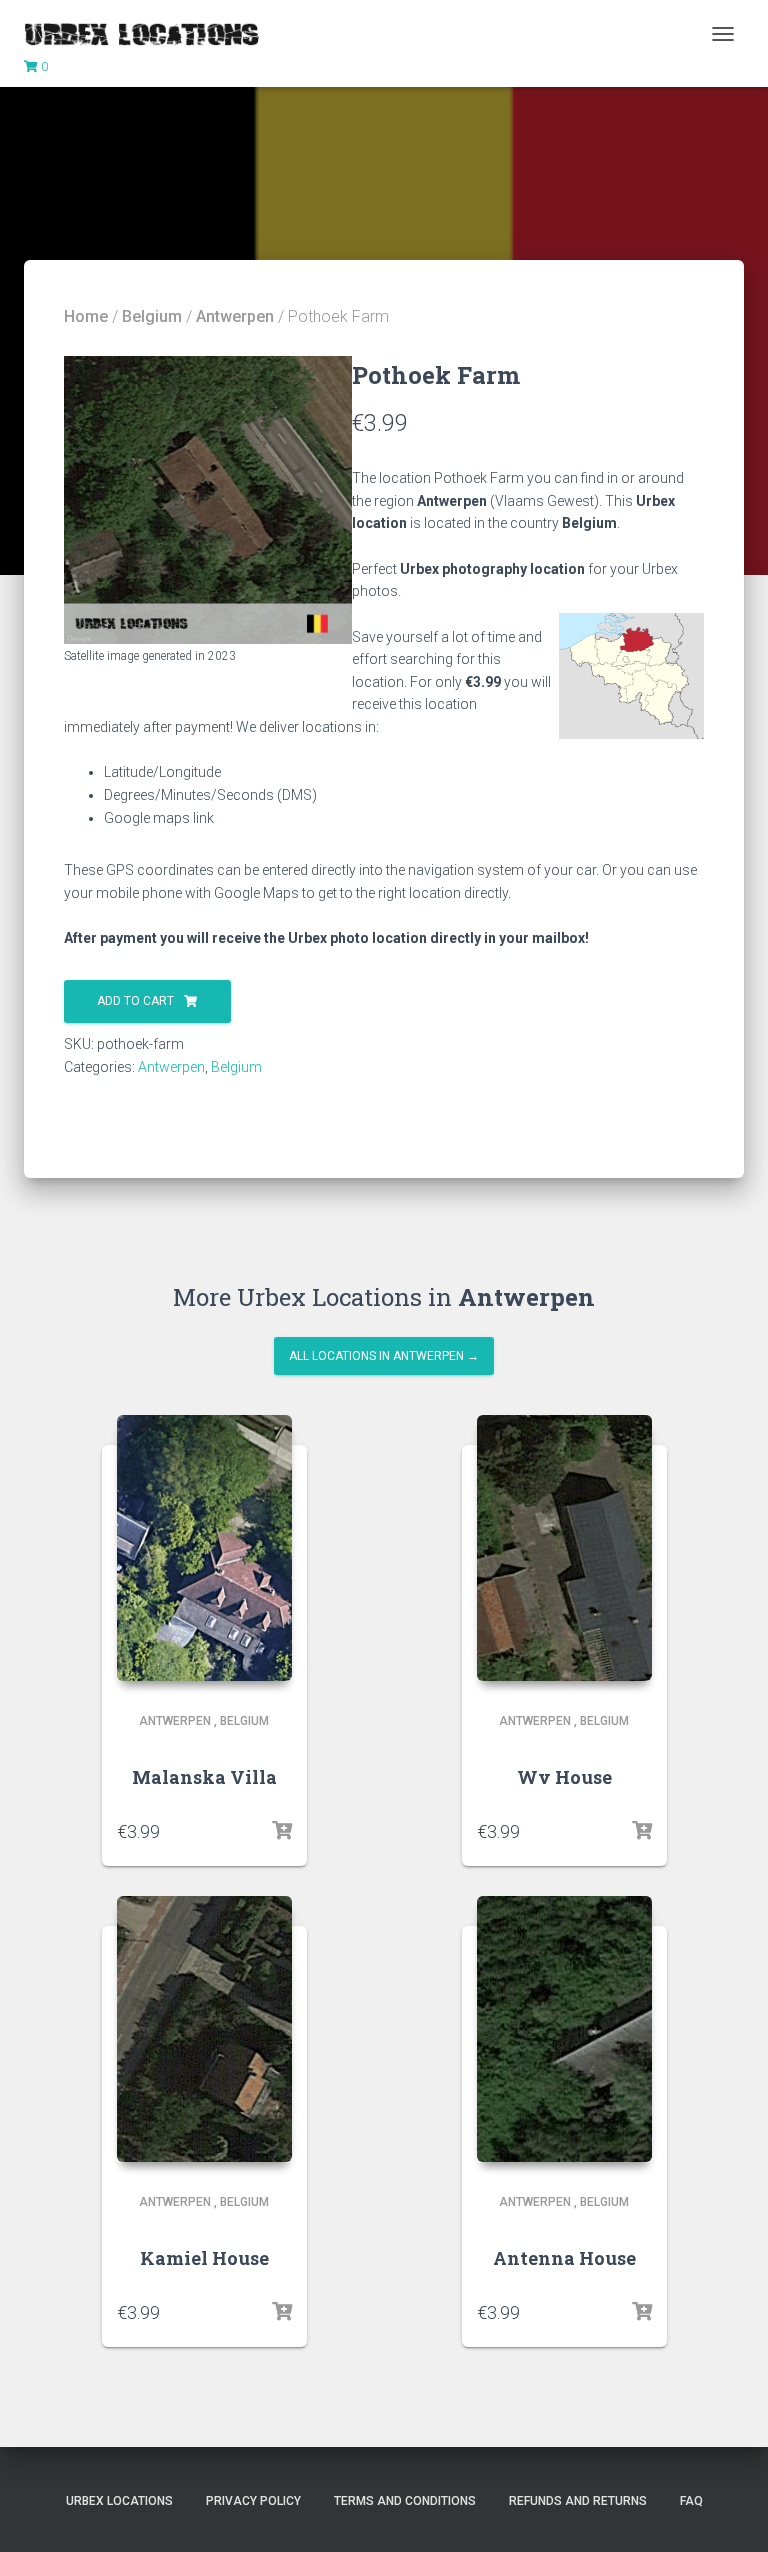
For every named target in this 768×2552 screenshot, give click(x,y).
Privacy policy (253, 2501)
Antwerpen (235, 316)
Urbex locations (119, 2501)
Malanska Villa (204, 1777)
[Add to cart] (282, 1831)
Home (86, 316)
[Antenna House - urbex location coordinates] (564, 2029)
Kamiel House (204, 2258)
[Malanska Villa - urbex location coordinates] (204, 1548)
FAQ (691, 2501)
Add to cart (135, 1001)
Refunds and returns (578, 2501)
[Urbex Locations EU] (149, 34)
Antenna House (564, 2258)
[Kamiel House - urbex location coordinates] (204, 2029)
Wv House (564, 1777)
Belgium (152, 316)
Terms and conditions (405, 2501)
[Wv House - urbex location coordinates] (564, 1548)
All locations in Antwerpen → (384, 1356)
